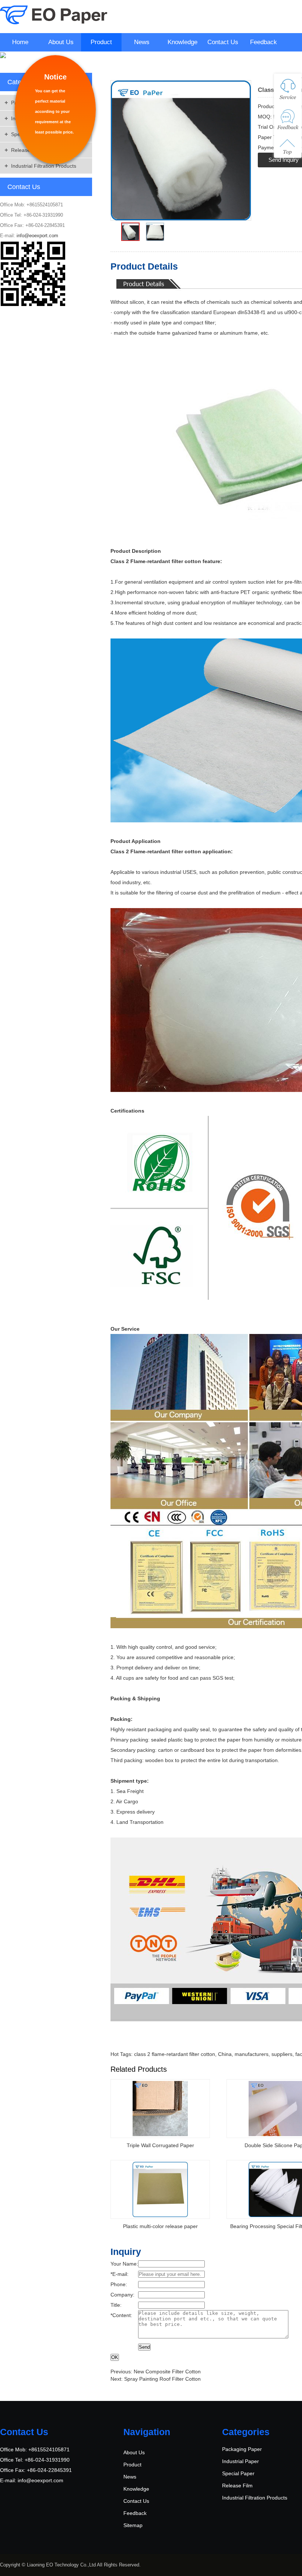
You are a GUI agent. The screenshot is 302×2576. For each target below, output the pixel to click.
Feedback (264, 42)
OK (115, 2357)
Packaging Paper (242, 2449)
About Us (61, 42)
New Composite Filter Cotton (167, 2372)
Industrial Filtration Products (44, 166)
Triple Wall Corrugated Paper (160, 2145)
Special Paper (238, 2473)
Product (101, 42)
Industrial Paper (240, 2461)
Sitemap (133, 2525)
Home (20, 42)
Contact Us (223, 42)
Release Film (237, 2486)
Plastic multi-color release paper (160, 2226)
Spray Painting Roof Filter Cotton (162, 2379)
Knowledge (182, 42)
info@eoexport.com (37, 236)
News (142, 42)
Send (144, 2347)
